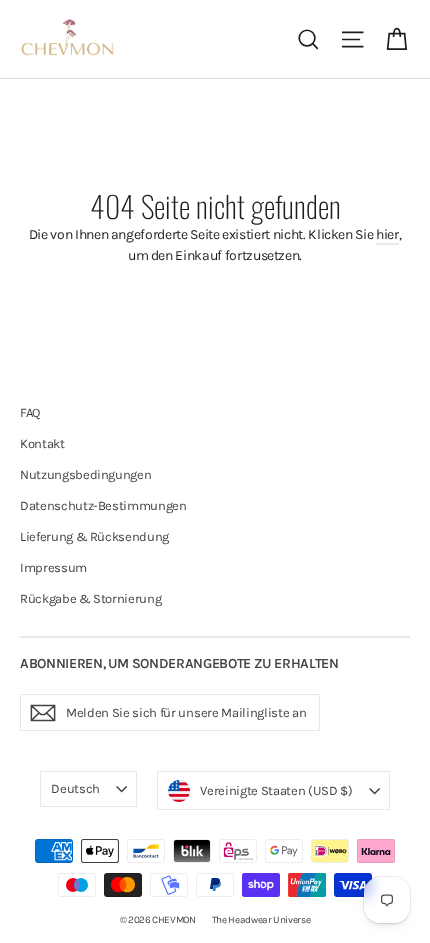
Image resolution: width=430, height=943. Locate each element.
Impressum (53, 567)
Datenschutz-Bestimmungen (103, 505)
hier (387, 234)
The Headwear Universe (261, 920)
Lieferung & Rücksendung (94, 536)
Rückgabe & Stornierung (90, 598)
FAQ (30, 412)
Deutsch (75, 788)
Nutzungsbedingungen (85, 474)
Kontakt (42, 443)
